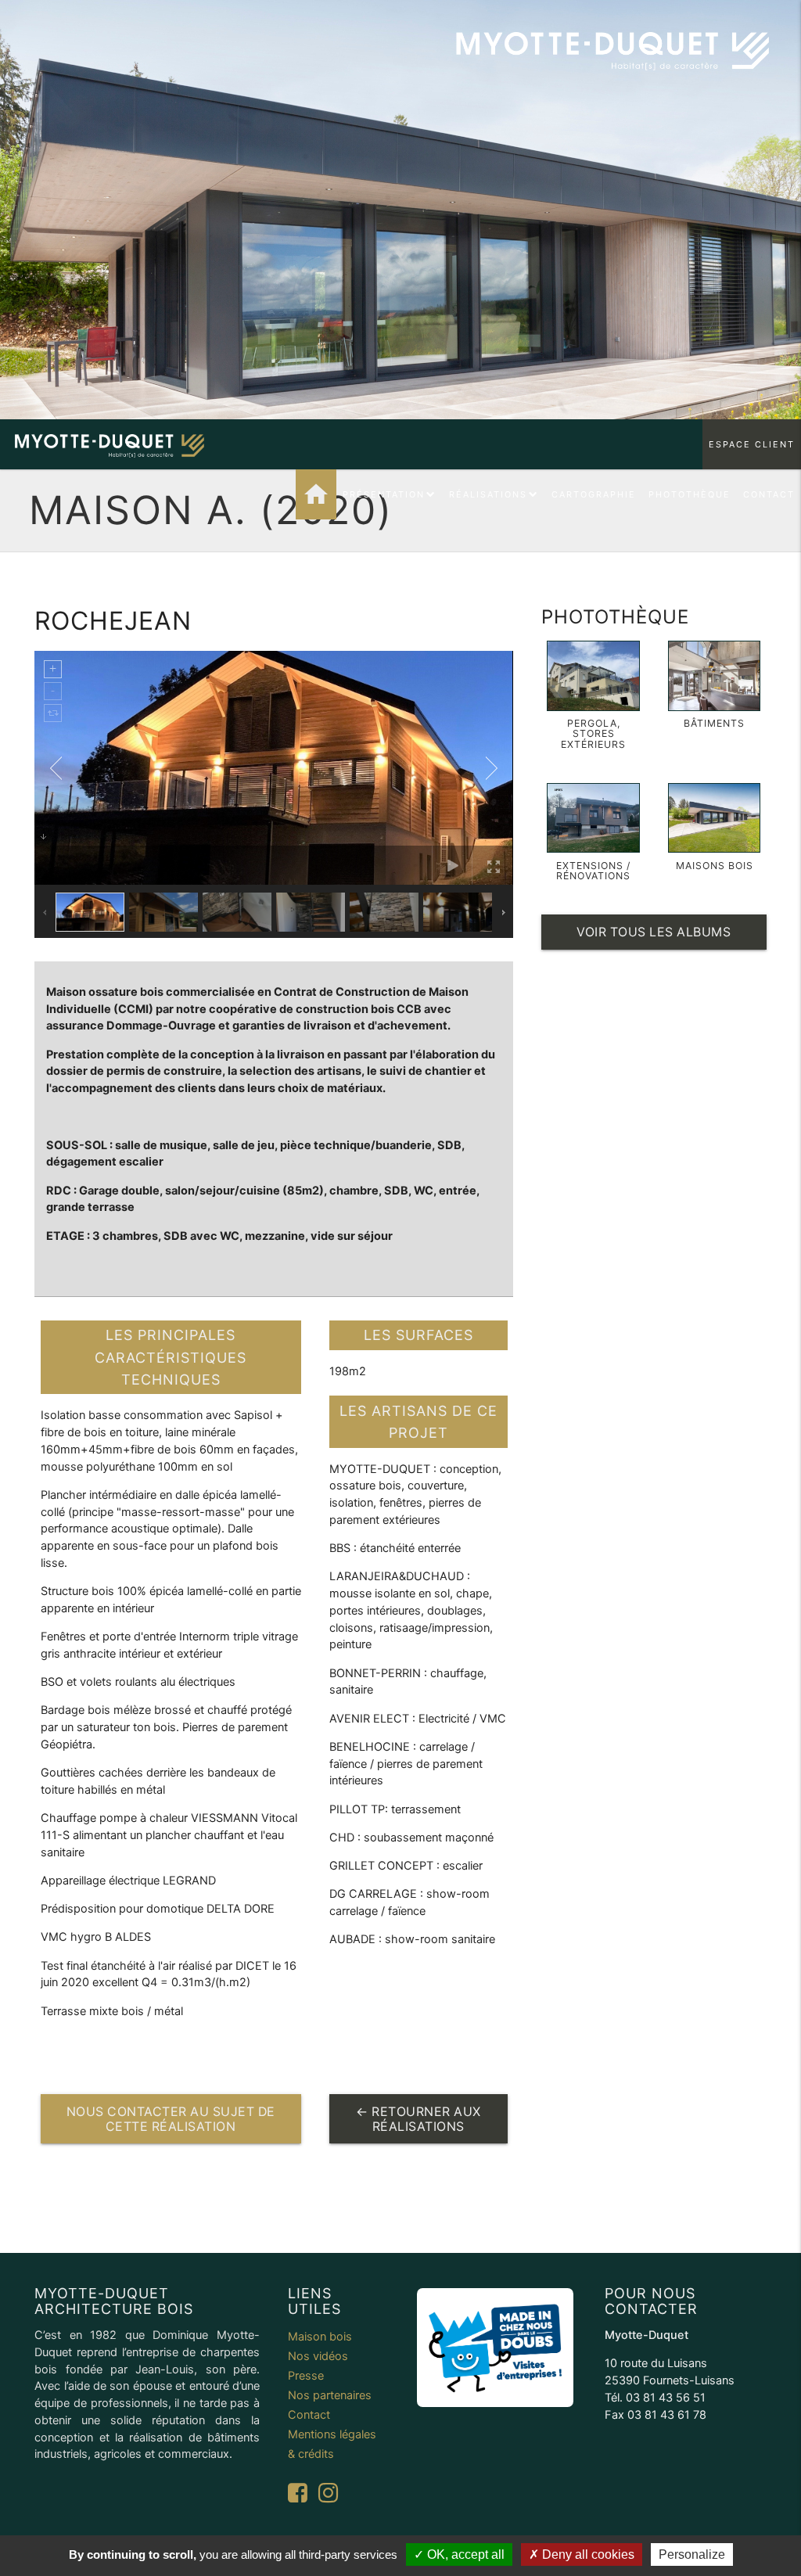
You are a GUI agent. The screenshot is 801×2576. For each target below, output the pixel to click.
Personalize (692, 2554)
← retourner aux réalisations (418, 2119)
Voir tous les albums (654, 932)
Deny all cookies (587, 2554)
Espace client (752, 444)
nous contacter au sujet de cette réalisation (171, 2119)
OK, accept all (464, 2554)
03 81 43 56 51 (666, 2398)
